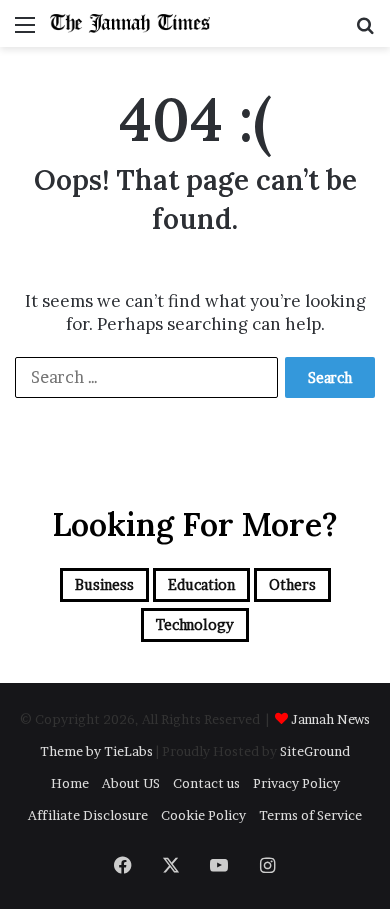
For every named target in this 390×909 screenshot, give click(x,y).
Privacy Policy (296, 783)
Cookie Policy (203, 815)
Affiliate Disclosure (88, 815)
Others (292, 584)
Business (104, 584)
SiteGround (315, 751)
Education (201, 584)
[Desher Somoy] (130, 23)
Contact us (206, 783)
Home (70, 783)
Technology (195, 624)
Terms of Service (310, 815)
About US (131, 783)
